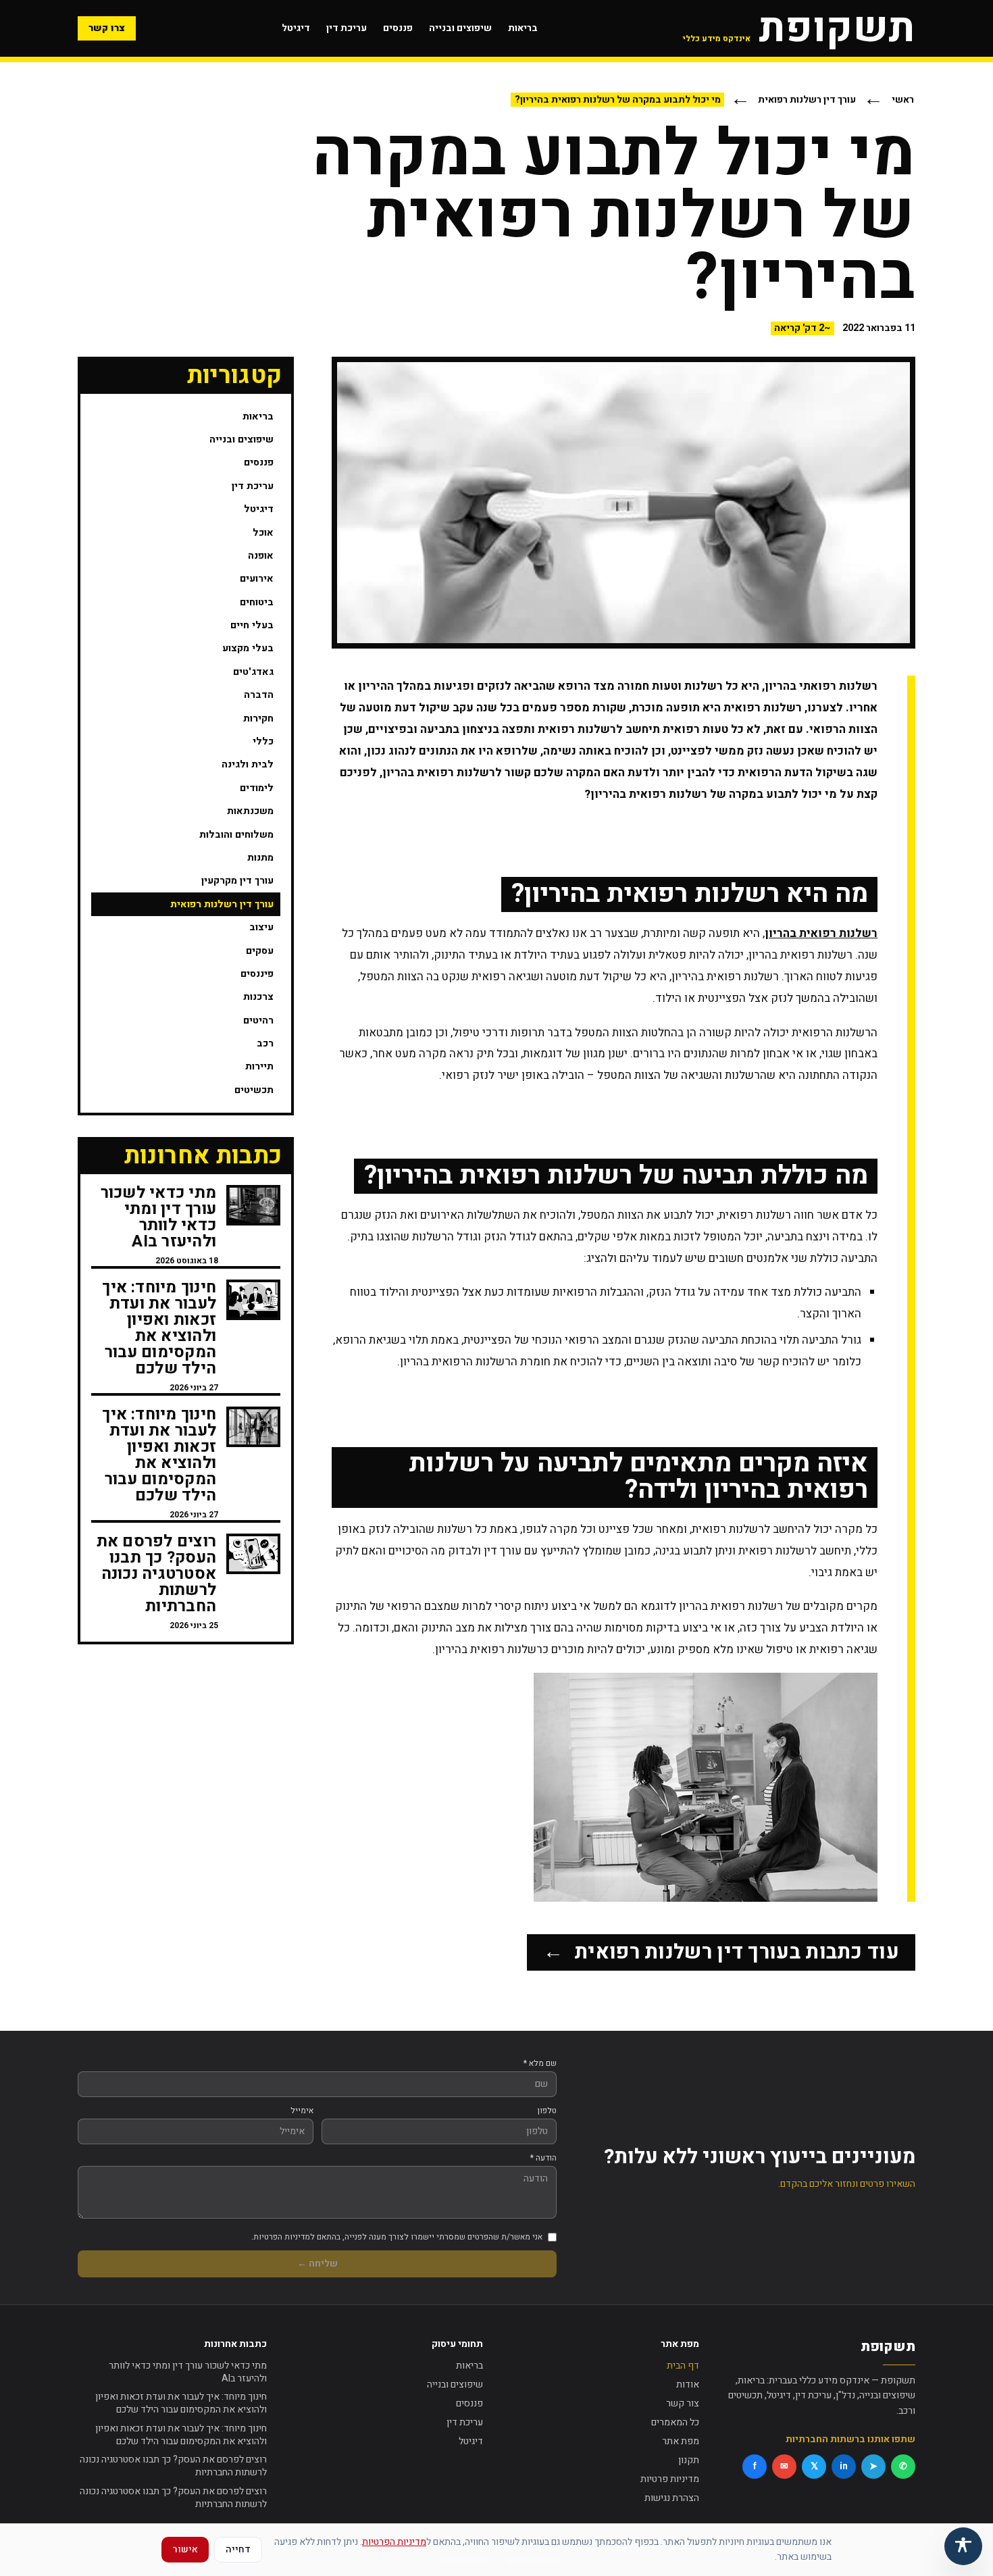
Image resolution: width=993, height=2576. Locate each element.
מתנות (260, 858)
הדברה (259, 695)
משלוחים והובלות (236, 835)
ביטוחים (257, 602)
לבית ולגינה (248, 764)
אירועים (257, 579)
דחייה (238, 2549)
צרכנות (258, 997)
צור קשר (683, 2403)
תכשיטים (254, 1090)
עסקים (260, 951)
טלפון (547, 2111)
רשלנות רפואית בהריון (821, 933)
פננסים (398, 28)
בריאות (523, 28)
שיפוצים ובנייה (460, 28)
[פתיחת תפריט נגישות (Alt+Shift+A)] (963, 2546)
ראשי (903, 100)
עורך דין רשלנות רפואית (807, 100)
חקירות (258, 718)
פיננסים (257, 974)
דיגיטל (296, 28)
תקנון (689, 2460)
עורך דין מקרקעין (237, 881)
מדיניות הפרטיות (394, 2542)
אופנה (261, 556)
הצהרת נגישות (672, 2498)
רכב (265, 1043)
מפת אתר (681, 2441)
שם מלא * (540, 2063)
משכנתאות (250, 811)
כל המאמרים (675, 2422)
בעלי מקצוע (248, 648)
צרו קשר (107, 28)
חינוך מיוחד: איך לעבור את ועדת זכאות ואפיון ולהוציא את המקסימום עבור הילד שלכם (181, 2403)
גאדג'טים (253, 672)
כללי (263, 741)
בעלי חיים (252, 625)
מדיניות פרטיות (670, 2479)
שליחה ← (317, 2264)
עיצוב (261, 927)
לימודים (257, 788)
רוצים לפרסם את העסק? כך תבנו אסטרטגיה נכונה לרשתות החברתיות (173, 2466)
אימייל (302, 2111)
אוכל (263, 533)
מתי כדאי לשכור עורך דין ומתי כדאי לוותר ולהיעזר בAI (188, 2372)
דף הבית (683, 2366)
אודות (688, 2384)
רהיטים (258, 1020)
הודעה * (543, 2158)
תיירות (259, 1066)
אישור (185, 2549)
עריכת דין (347, 28)
